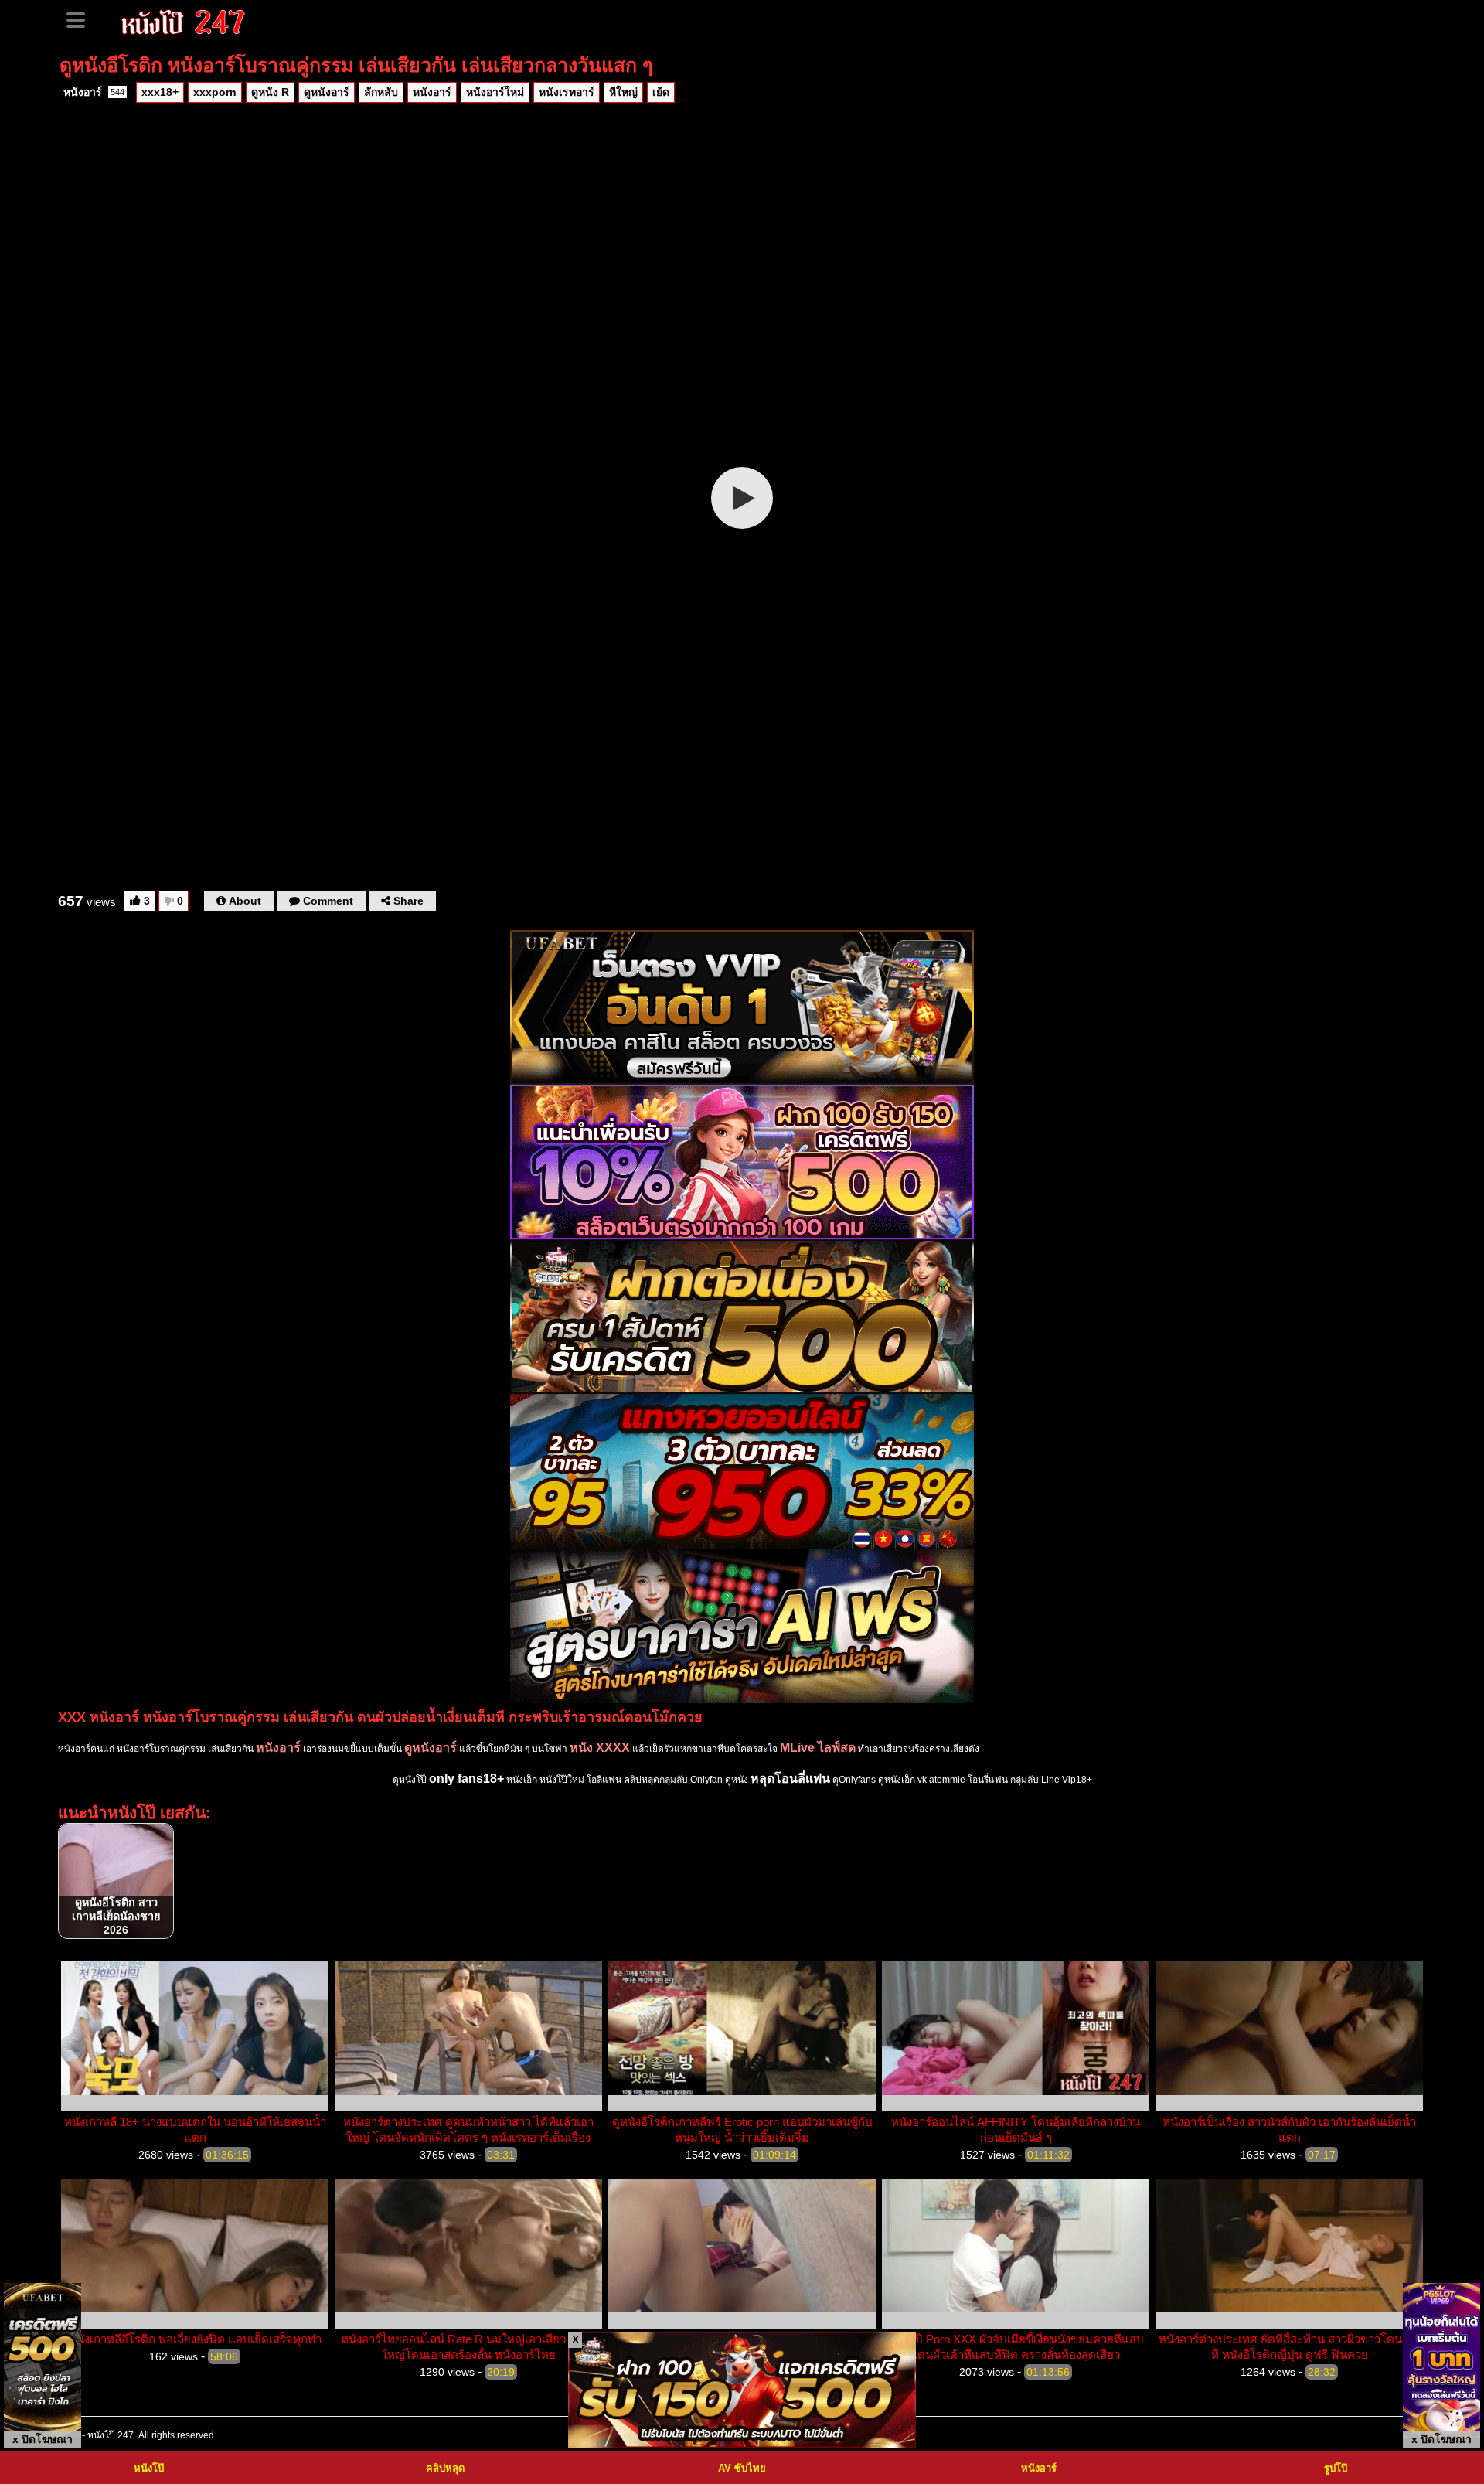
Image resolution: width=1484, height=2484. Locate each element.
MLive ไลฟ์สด (818, 1748)
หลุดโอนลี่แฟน (790, 1779)
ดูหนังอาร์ (327, 92)
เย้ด (661, 92)
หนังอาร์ (94, 92)
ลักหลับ (381, 92)
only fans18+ (466, 1779)
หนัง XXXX (600, 1748)
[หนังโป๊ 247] (184, 20)
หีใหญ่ (623, 92)
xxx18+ (160, 92)
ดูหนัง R (270, 92)
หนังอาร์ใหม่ (495, 92)
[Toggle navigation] (81, 19)
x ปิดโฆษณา (43, 2439)
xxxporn (215, 92)
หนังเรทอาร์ (567, 92)
